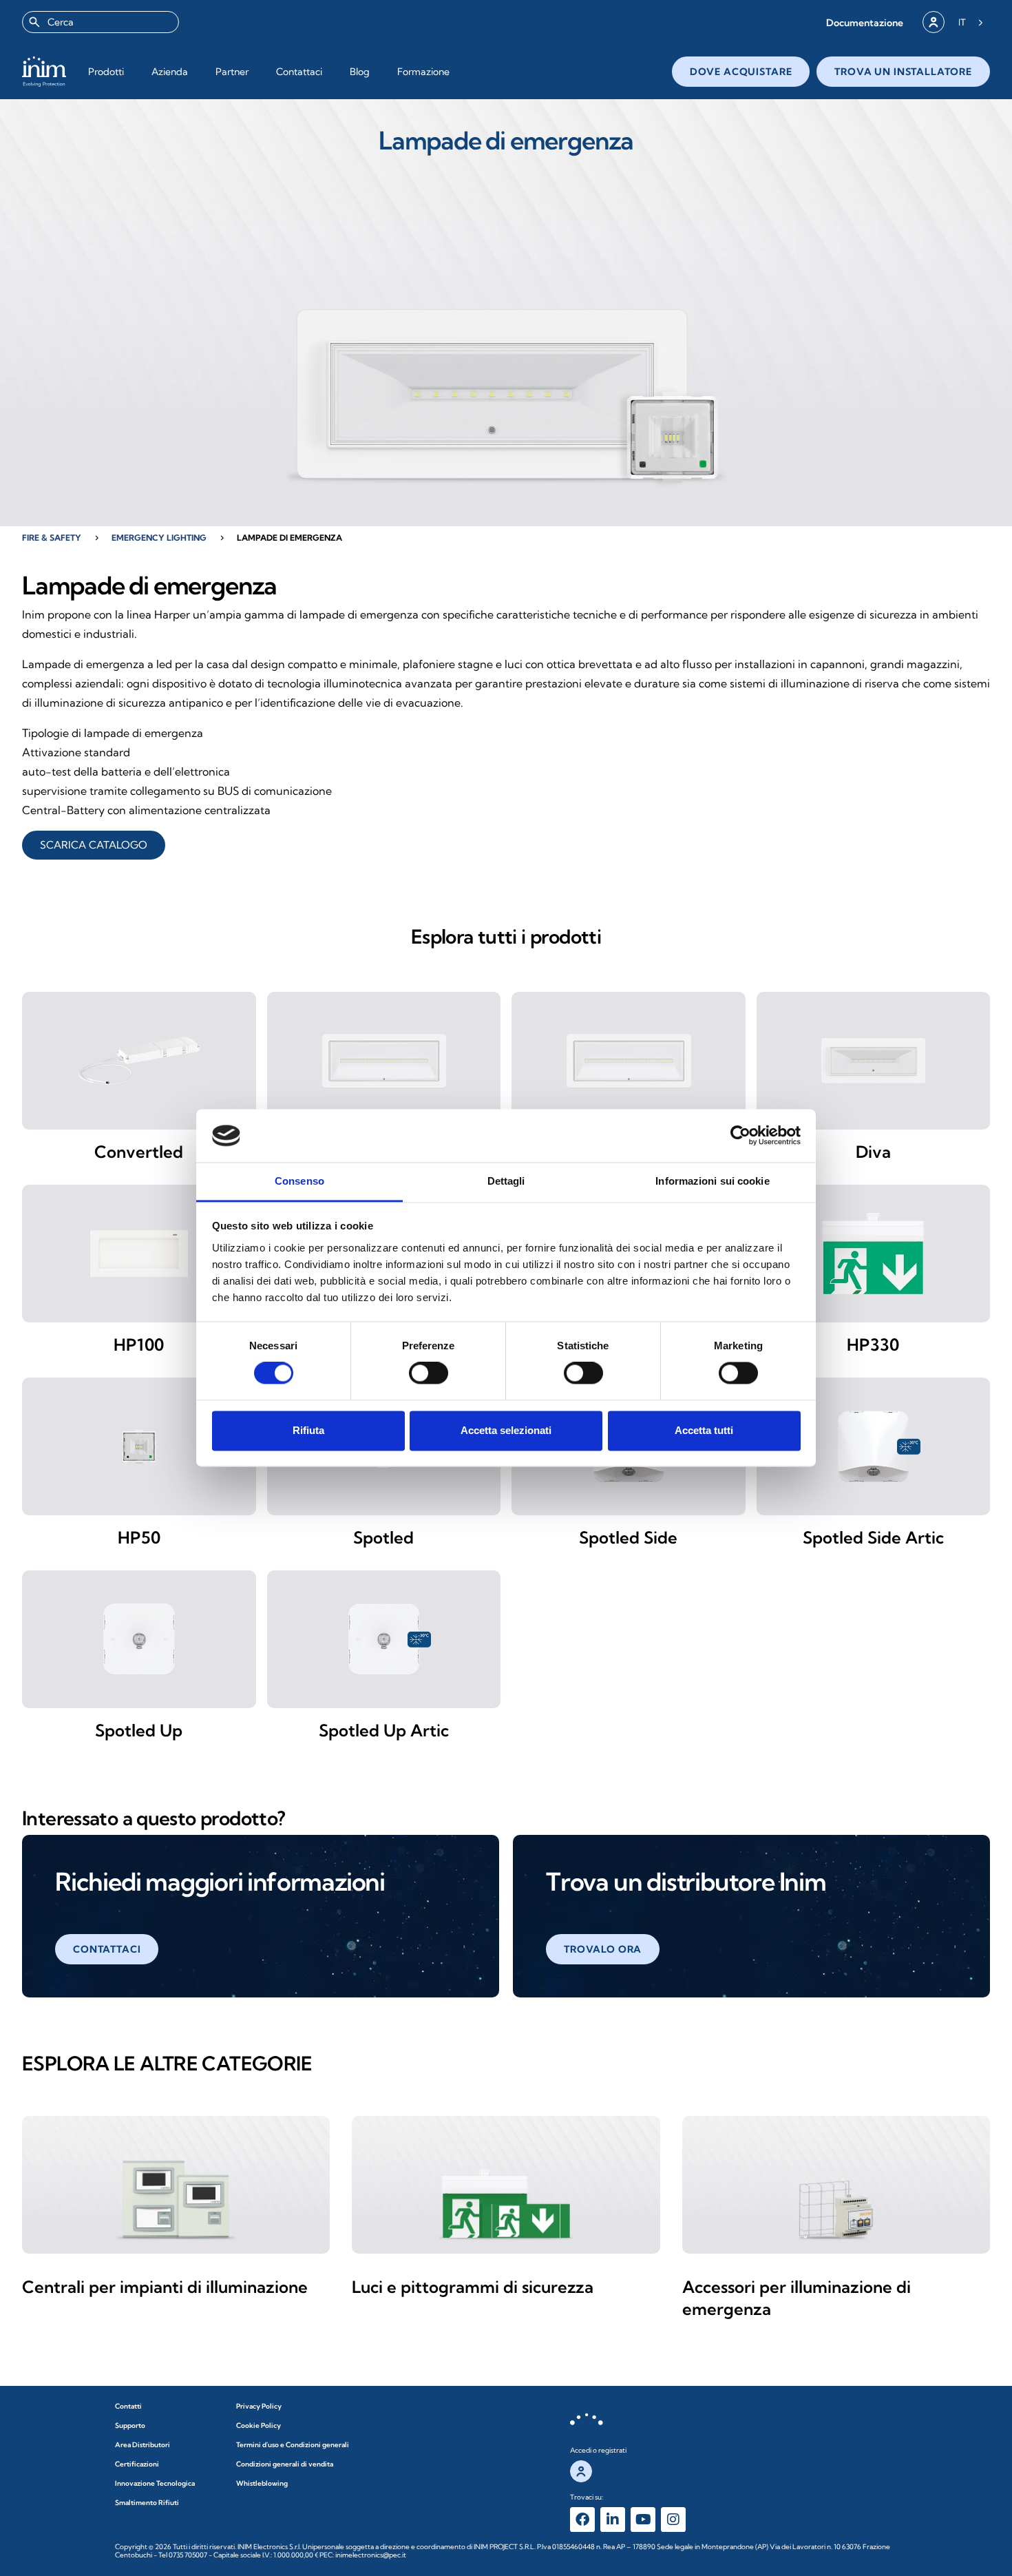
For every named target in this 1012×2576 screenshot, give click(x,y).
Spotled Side (628, 1537)
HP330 (873, 1344)
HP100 (139, 1344)
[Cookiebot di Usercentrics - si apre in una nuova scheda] (740, 1136)
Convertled (139, 1152)
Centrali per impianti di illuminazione (165, 2287)
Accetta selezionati (506, 1430)
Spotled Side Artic (873, 1537)
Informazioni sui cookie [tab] (712, 1181)
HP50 (139, 1537)
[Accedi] (934, 22)
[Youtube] (643, 2520)
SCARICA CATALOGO (94, 845)
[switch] (429, 1373)
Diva (873, 1152)
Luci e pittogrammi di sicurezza (473, 2287)
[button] (865, 22)
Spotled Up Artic (384, 1730)
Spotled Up (139, 1730)
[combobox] (101, 22)
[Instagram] (673, 2520)
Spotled (383, 1537)
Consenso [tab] (299, 1181)
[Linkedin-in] (613, 2520)
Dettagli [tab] (506, 1181)
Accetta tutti (704, 1430)
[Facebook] (582, 2520)
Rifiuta (308, 1430)
